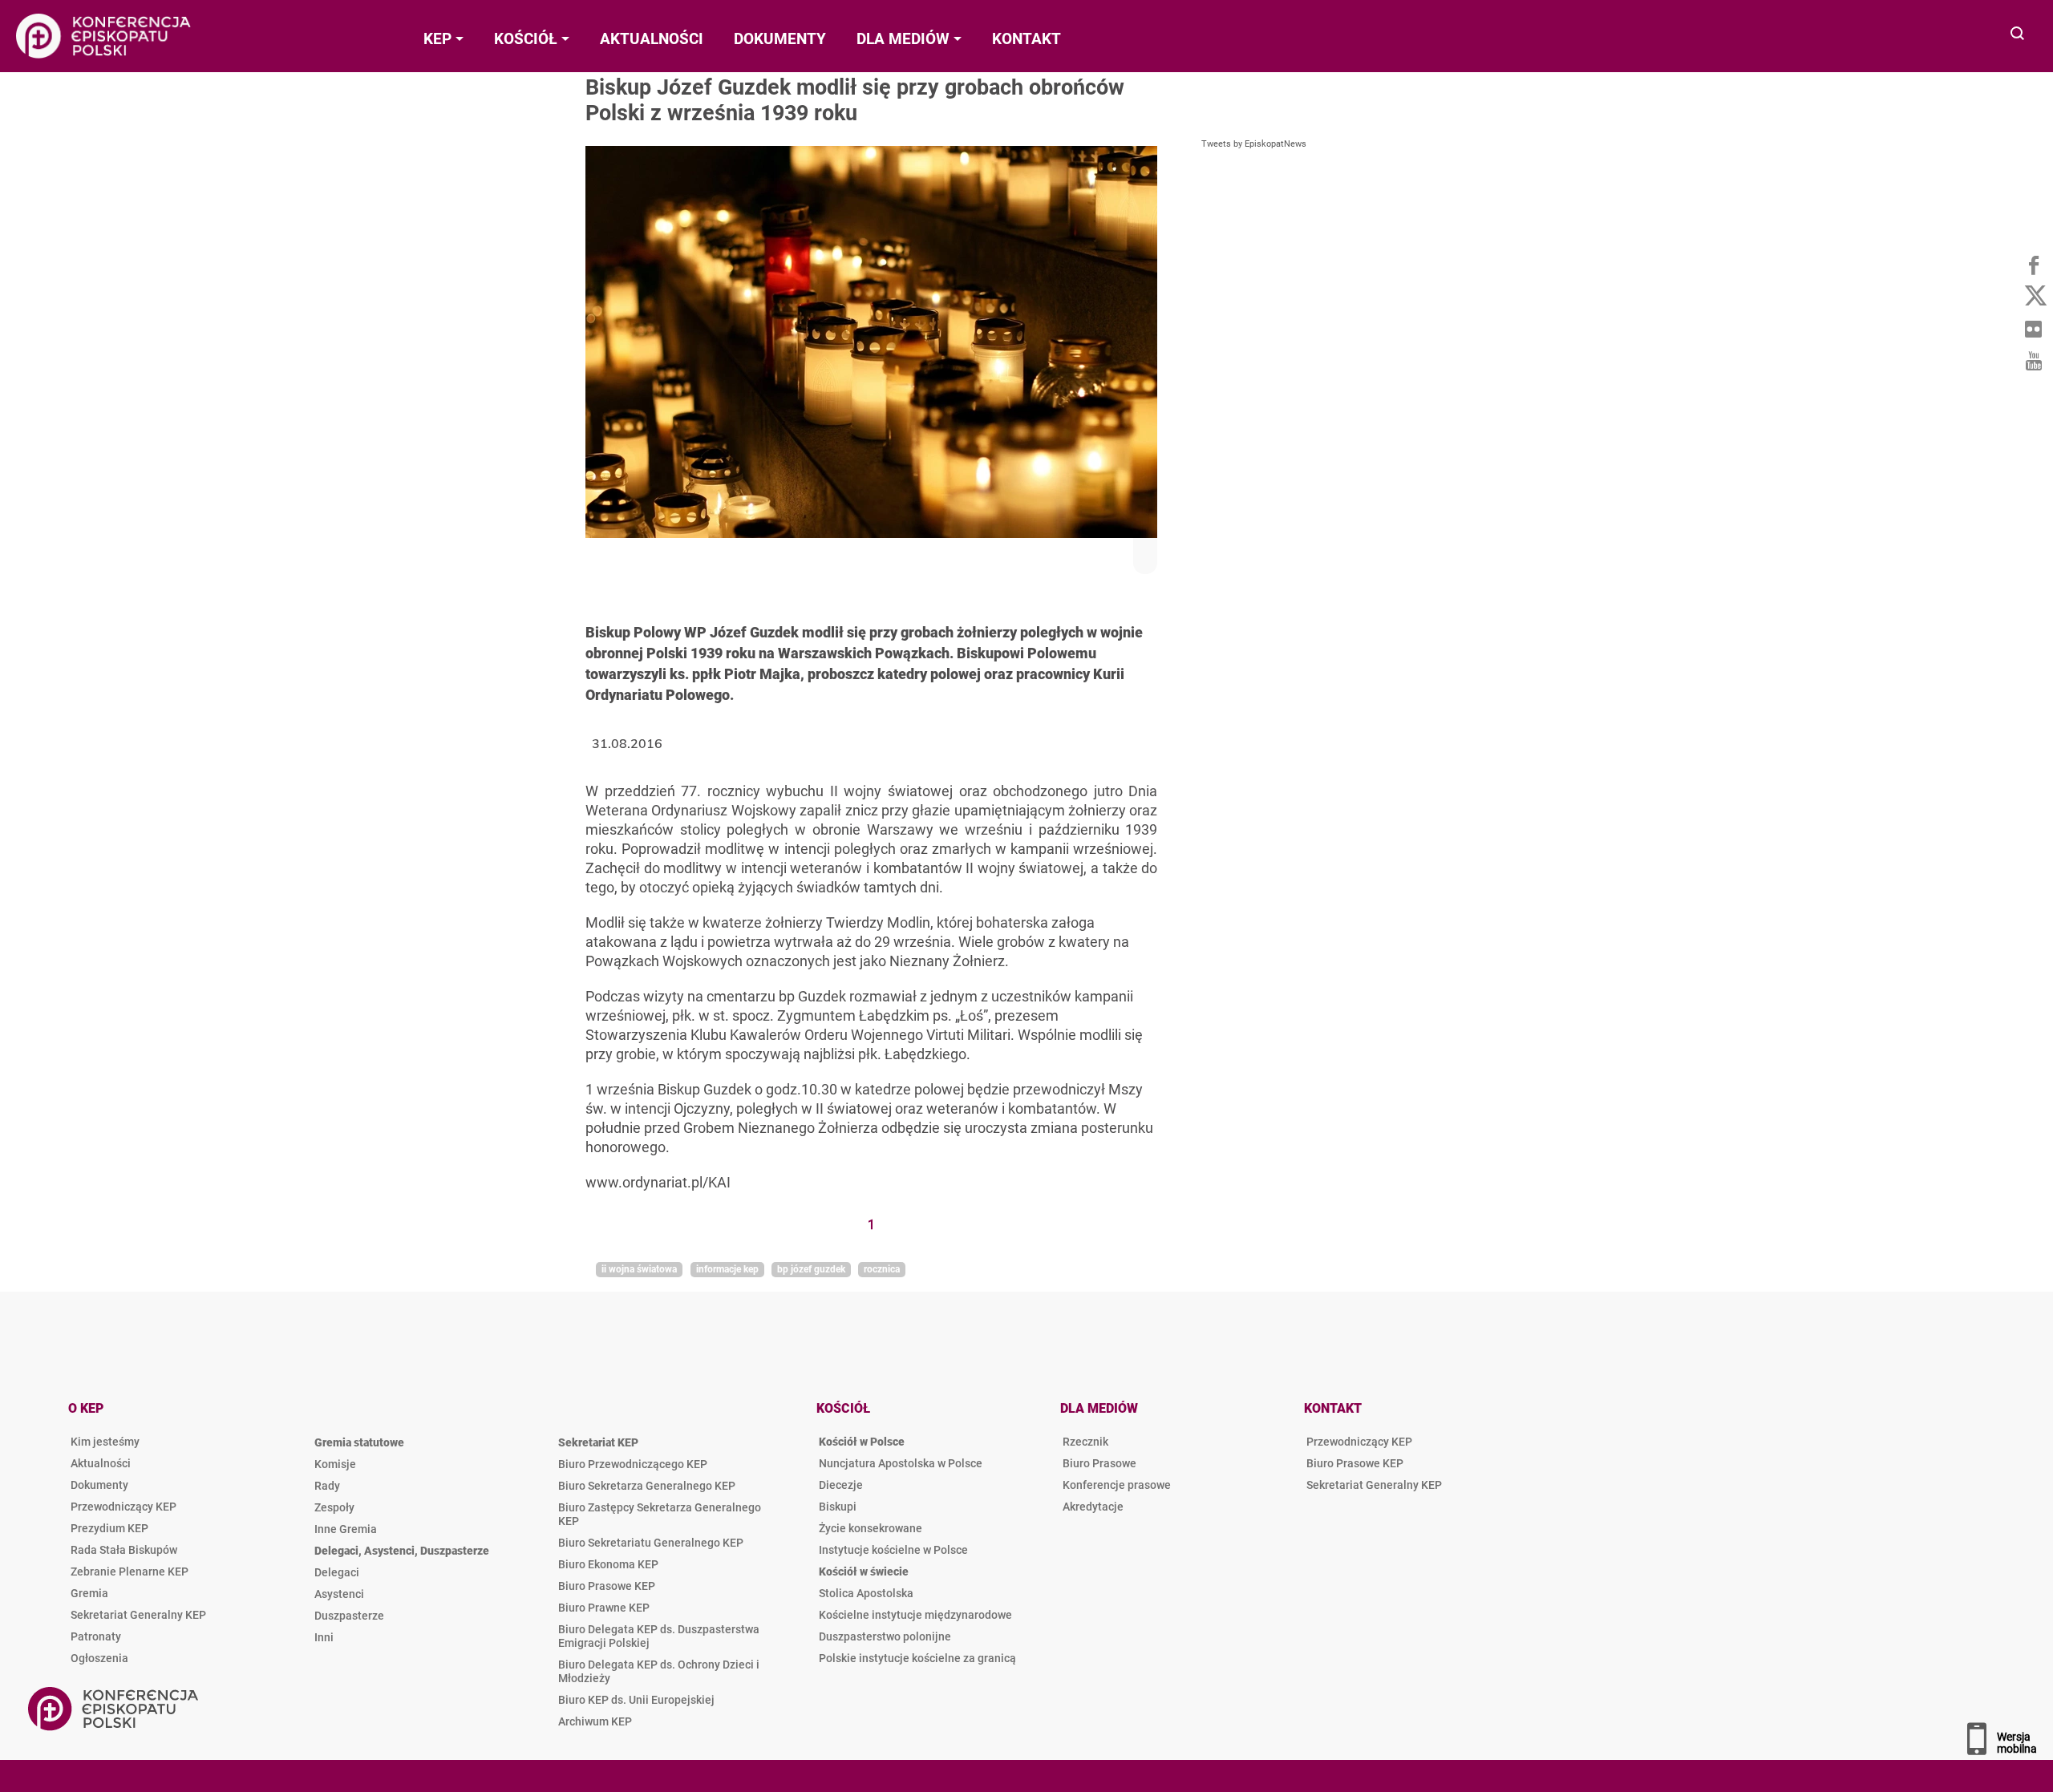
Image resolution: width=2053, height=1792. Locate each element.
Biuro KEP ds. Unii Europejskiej (636, 1700)
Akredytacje (1093, 1507)
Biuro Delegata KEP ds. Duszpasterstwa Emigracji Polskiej (659, 1636)
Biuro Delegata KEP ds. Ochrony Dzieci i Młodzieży (659, 1671)
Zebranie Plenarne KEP (130, 1572)
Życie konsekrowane (871, 1528)
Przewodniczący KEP (124, 1507)
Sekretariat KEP (598, 1442)
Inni (324, 1637)
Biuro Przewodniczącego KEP (633, 1464)
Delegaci (337, 1572)
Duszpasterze (349, 1616)
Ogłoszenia (99, 1658)
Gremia (89, 1593)
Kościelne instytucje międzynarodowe (915, 1615)
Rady (327, 1486)
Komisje (335, 1464)
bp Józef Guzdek (811, 1269)
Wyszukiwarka (2018, 35)
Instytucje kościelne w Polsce (893, 1550)
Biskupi (838, 1507)
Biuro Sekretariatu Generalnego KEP (651, 1543)
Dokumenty (99, 1485)
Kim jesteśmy (105, 1442)
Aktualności (101, 1463)
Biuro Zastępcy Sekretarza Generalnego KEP (660, 1514)
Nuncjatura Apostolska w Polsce (901, 1463)
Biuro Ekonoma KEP (608, 1564)
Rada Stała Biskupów (124, 1550)
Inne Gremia (346, 1529)
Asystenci (339, 1594)
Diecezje (841, 1485)
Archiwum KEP (595, 1721)
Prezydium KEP (109, 1528)
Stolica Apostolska (866, 1593)
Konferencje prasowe (1117, 1485)
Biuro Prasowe (1099, 1463)
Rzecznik (1085, 1442)
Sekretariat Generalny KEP (138, 1615)
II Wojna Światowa (639, 1269)
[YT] (2033, 361)
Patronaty (96, 1636)
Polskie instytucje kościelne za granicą (917, 1658)
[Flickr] (2033, 329)
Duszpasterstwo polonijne (885, 1636)
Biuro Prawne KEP (604, 1608)
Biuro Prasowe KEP (607, 1586)
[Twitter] (2033, 297)
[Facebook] (2033, 265)
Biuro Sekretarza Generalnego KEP (647, 1486)
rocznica (882, 1269)
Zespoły (334, 1507)
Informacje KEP (727, 1269)
